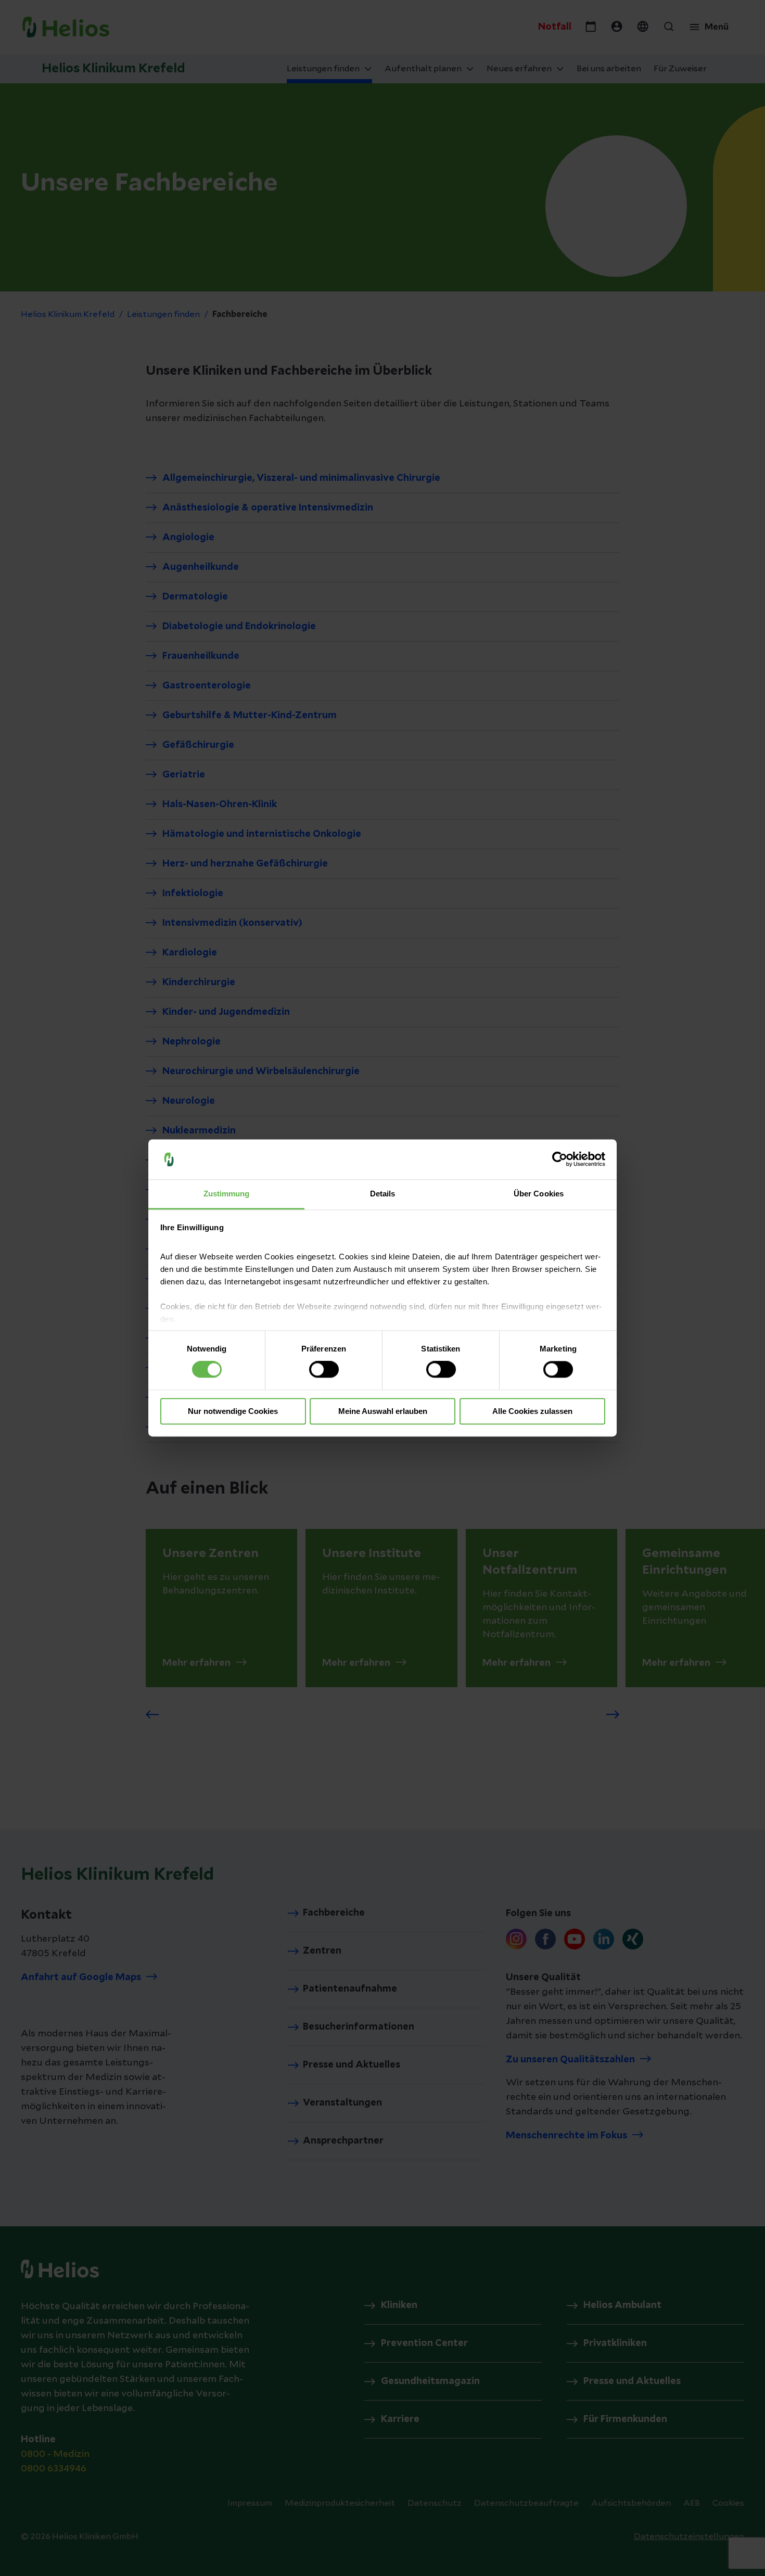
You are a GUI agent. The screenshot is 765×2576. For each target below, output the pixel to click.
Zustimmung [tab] (227, 1194)
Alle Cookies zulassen (532, 1411)
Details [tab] (383, 1194)
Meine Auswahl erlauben (383, 1411)
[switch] (324, 1370)
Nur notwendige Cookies (233, 1411)
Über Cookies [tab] (539, 1194)
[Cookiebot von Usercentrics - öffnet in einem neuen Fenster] (560, 1159)
